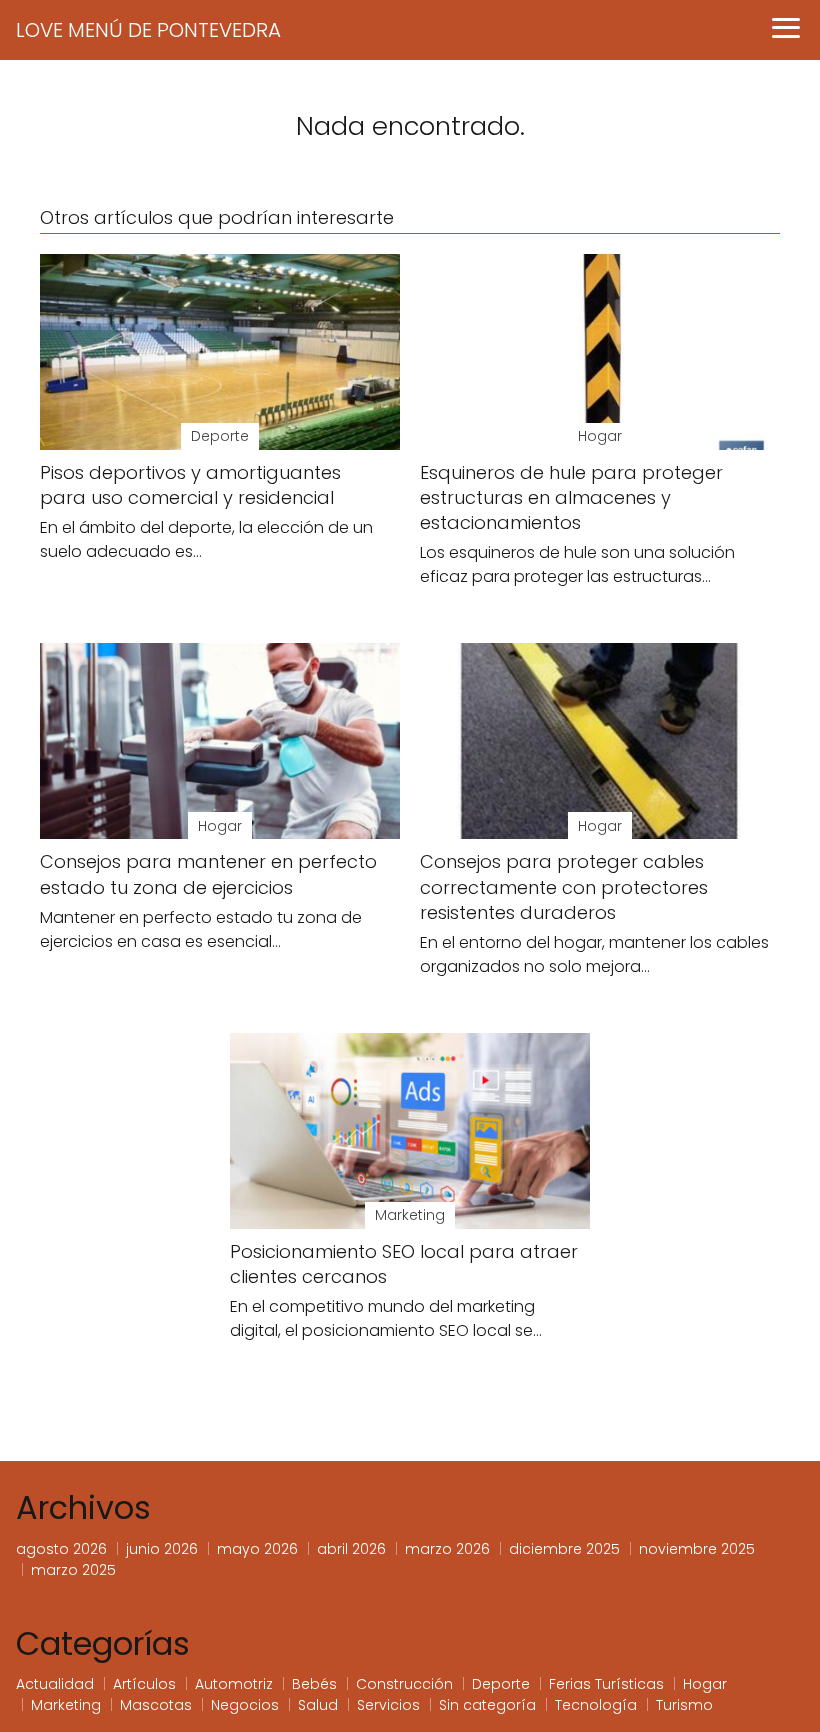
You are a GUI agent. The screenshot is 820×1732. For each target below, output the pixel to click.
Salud (318, 1705)
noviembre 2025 (697, 1549)
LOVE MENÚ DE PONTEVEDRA (148, 30)
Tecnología (596, 1705)
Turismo (684, 1705)
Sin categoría (487, 1705)
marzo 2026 (447, 1549)
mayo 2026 (257, 1549)
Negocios (245, 1705)
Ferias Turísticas (606, 1684)
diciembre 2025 (564, 1549)
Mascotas (156, 1705)
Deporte (501, 1684)
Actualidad (55, 1684)
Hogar (705, 1684)
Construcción (404, 1684)
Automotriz (234, 1684)
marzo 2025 (73, 1570)
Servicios (388, 1705)
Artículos (144, 1684)
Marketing (66, 1705)
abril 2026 (351, 1549)
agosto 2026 (61, 1549)
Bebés (314, 1684)
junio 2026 (162, 1549)
